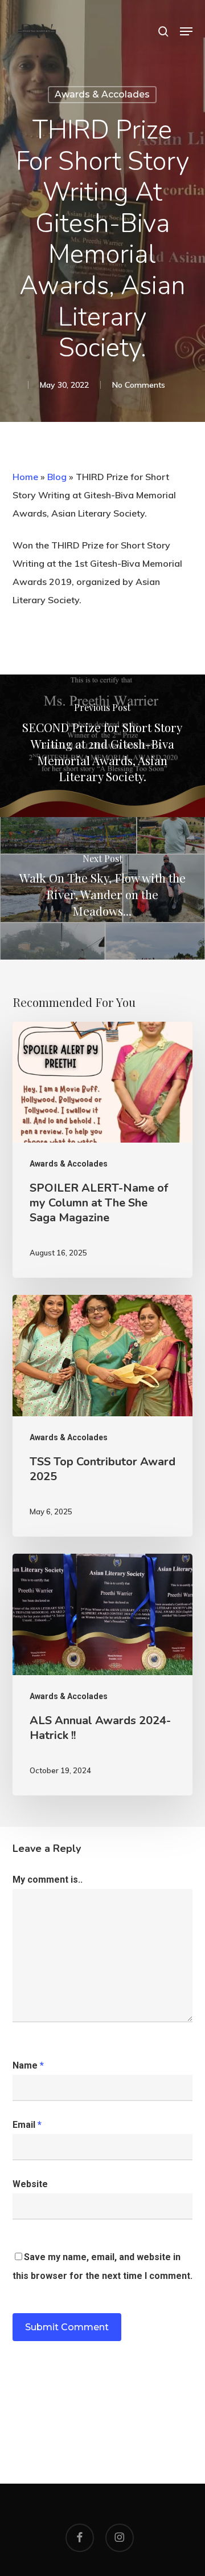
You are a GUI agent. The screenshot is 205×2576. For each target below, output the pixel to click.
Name (28, 2065)
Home (25, 477)
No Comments (139, 385)
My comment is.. (48, 1880)
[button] (186, 31)
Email (27, 2125)
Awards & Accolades (102, 94)
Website (30, 2184)
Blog (57, 477)
